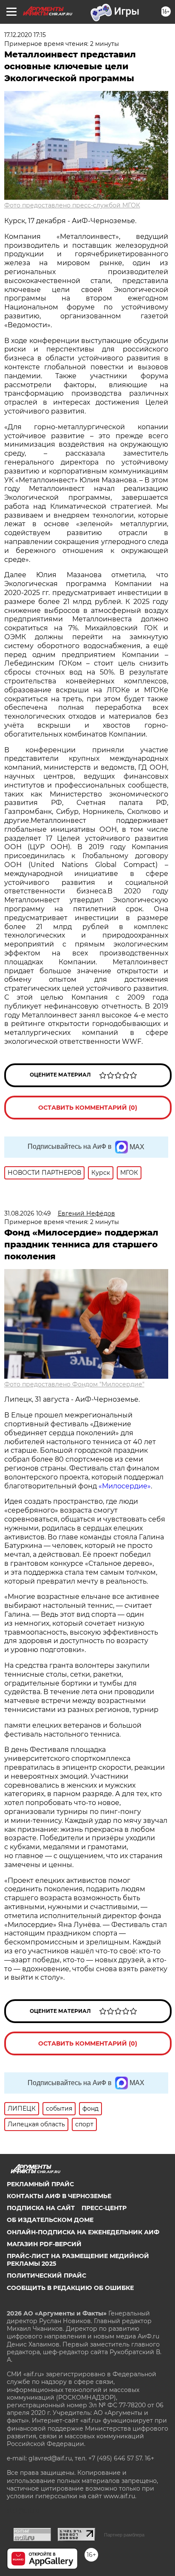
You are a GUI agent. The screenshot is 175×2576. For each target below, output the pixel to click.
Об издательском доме (50, 2220)
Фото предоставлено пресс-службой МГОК (72, 205)
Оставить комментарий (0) (88, 1108)
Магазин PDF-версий (44, 2244)
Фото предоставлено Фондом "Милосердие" (74, 1384)
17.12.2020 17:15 (25, 35)
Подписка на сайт (41, 2208)
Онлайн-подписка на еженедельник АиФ (83, 2232)
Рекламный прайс (40, 2184)
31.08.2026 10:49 (28, 1213)
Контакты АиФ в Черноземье (59, 2196)
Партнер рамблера (124, 2535)
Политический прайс (47, 2276)
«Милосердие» (125, 1486)
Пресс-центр (104, 2208)
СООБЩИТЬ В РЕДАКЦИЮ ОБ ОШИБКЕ (70, 2288)
